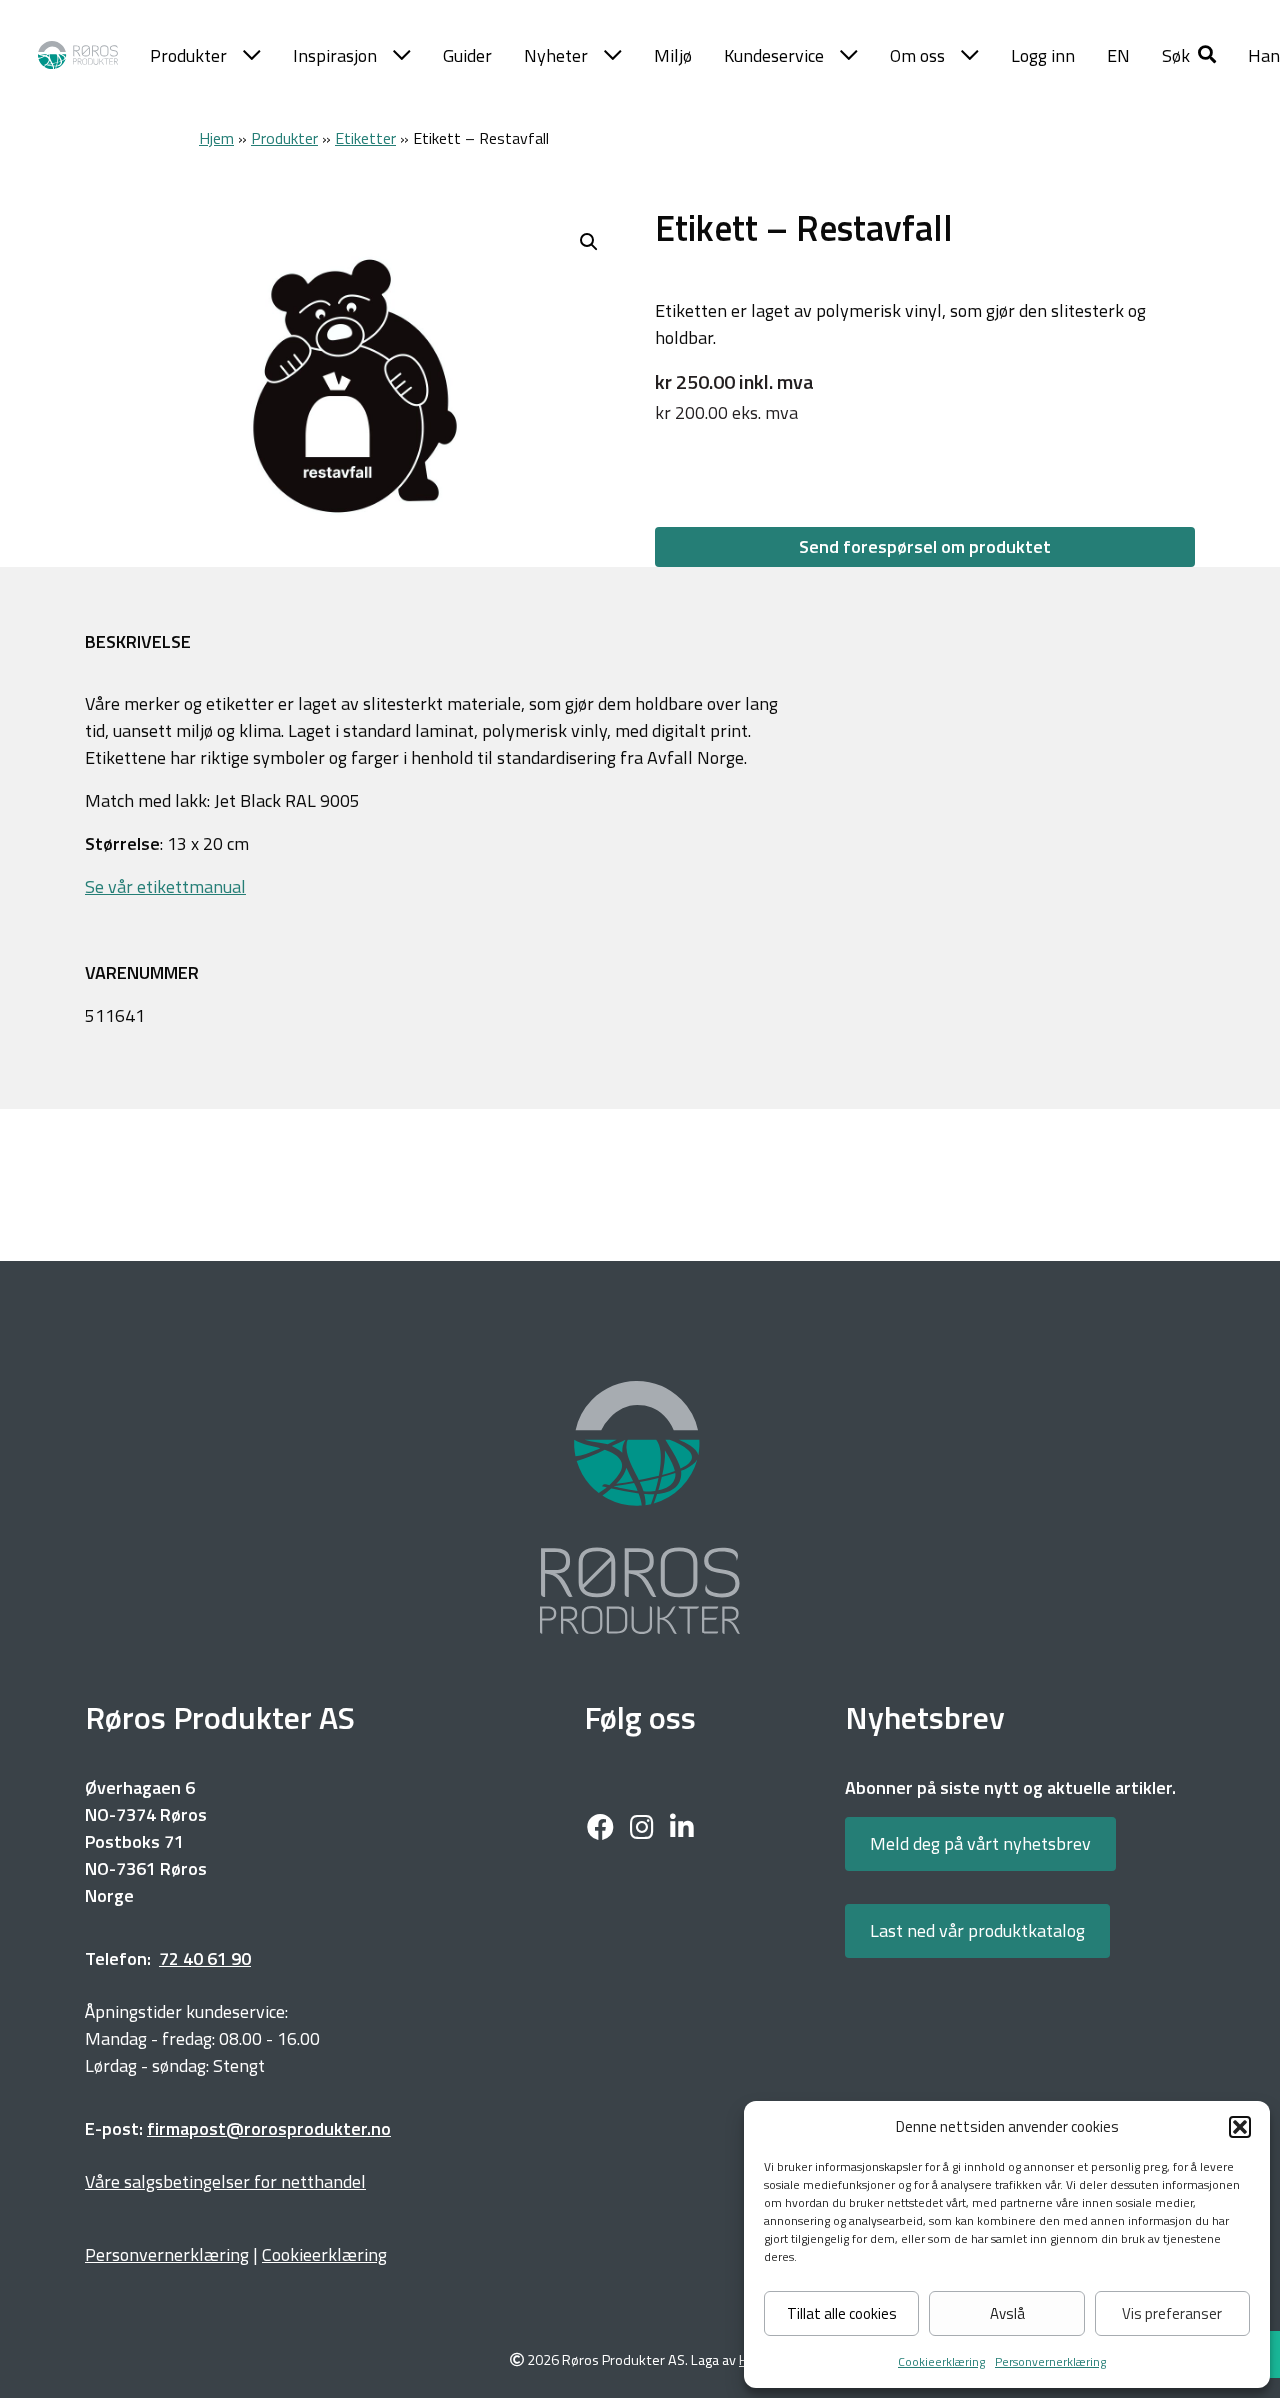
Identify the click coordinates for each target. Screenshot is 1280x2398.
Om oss (917, 55)
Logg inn (1043, 55)
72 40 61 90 (205, 1958)
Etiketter (365, 138)
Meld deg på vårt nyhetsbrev (980, 1843)
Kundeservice (774, 55)
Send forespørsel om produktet (925, 546)
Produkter (188, 55)
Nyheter (556, 55)
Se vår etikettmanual (165, 886)
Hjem (216, 138)
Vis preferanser (1172, 2313)
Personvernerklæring (1050, 2361)
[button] (1240, 2127)
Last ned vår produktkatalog (977, 1930)
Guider (467, 55)
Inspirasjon (335, 55)
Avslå (1007, 2313)
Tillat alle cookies (842, 2313)
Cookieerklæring (941, 2361)
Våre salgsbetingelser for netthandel (225, 2181)
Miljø (673, 55)
